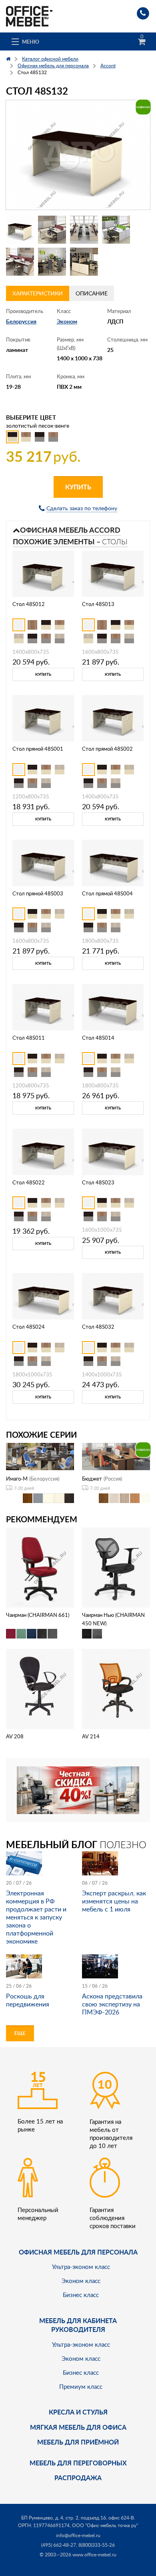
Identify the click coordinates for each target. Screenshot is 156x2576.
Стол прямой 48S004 (107, 893)
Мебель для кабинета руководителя (78, 2325)
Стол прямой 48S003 (38, 893)
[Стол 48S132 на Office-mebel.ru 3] (84, 230)
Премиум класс (81, 2386)
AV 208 (15, 1736)
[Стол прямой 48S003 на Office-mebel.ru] (43, 862)
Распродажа (78, 2478)
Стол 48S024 (29, 1327)
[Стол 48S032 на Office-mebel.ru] (113, 1296)
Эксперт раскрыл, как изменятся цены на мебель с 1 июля (114, 1901)
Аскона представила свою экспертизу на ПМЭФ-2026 (112, 2004)
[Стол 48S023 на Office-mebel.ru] (113, 1151)
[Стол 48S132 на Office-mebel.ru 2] (52, 230)
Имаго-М (17, 1479)
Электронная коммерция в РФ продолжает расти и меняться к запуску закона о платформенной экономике (36, 1917)
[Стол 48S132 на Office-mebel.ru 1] (20, 230)
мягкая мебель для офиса (78, 2427)
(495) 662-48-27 (59, 2545)
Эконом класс (81, 2281)
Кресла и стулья (78, 2412)
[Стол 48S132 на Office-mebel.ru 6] (52, 262)
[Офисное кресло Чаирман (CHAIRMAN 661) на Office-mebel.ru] (40, 1567)
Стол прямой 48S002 (107, 749)
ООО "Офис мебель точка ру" (105, 2525)
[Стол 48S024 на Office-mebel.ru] (43, 1296)
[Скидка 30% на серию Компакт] (78, 1789)
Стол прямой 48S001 (38, 749)
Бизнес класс (81, 2295)
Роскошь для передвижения (28, 2000)
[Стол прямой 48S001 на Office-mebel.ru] (43, 718)
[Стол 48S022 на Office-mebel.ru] (43, 1151)
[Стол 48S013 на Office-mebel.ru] (113, 573)
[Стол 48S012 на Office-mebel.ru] (43, 573)
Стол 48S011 (29, 1038)
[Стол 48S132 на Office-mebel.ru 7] (84, 262)
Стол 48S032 (98, 1327)
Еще (20, 2033)
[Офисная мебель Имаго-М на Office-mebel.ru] (40, 1456)
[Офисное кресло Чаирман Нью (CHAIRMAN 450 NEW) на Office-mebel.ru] (116, 1567)
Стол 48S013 (98, 604)
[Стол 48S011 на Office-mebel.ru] (43, 1007)
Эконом (67, 321)
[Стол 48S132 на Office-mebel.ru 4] (116, 230)
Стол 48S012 (29, 604)
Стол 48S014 (98, 1038)
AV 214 (91, 1736)
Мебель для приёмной (78, 2442)
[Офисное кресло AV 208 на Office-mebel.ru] (40, 1688)
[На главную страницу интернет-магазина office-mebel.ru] (29, 15)
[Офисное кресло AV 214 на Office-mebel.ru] (116, 1688)
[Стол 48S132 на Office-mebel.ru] (78, 155)
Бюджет (92, 1479)
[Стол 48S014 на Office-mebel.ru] (113, 1007)
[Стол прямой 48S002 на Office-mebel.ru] (113, 718)
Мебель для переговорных (78, 2463)
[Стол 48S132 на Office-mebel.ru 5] (20, 262)
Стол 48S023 (98, 1182)
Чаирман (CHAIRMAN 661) (38, 1615)
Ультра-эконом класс (81, 2267)
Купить (78, 487)
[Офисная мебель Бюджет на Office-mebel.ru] (116, 1456)
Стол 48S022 (29, 1182)
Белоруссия (21, 321)
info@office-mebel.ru (78, 2535)
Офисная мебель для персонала (78, 2252)
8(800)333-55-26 (97, 2545)
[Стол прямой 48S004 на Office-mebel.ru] (113, 862)
